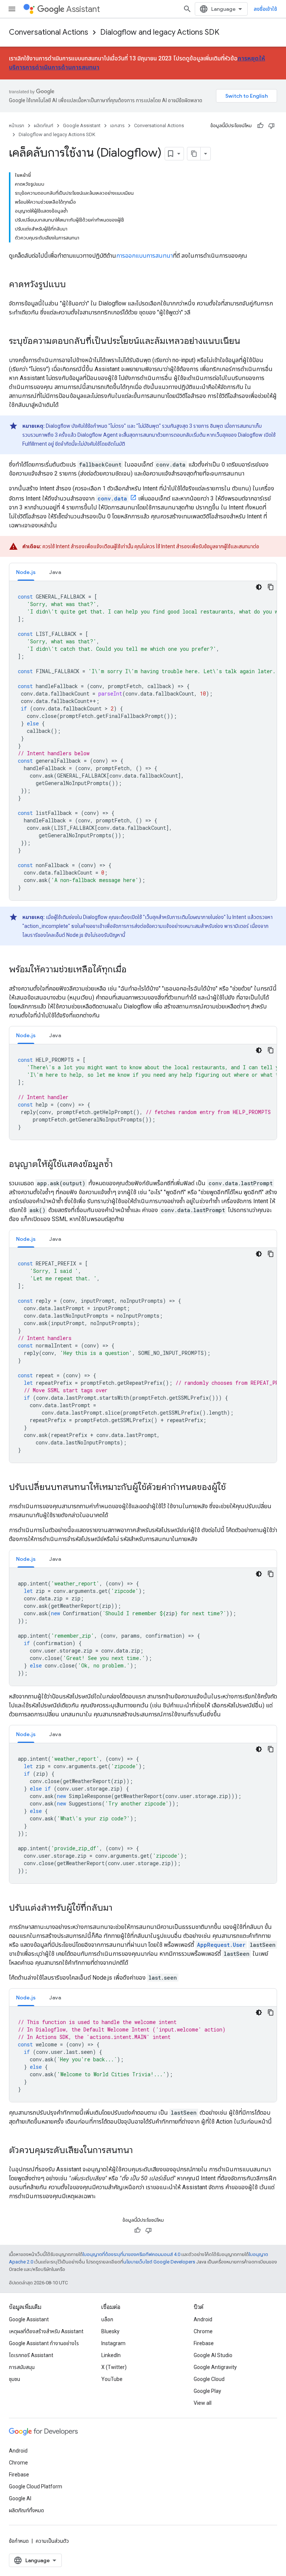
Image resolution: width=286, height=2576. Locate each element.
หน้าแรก (17, 125)
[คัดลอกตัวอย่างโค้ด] (271, 587)
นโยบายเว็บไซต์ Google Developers (159, 2262)
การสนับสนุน (22, 2367)
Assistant (83, 9)
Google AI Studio (213, 2355)
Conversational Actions (49, 32)
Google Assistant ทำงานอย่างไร (44, 2343)
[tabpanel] (143, 741)
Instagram (113, 2343)
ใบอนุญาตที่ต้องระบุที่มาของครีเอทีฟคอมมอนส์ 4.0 (131, 2254)
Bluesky (110, 2331)
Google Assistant (82, 125)
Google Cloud (209, 2379)
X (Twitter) (114, 2367)
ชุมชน (15, 2379)
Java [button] (55, 572)
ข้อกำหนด (19, 2541)
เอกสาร (117, 125)
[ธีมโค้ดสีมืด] (259, 587)
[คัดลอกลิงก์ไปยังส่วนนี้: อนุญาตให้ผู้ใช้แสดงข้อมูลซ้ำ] (120, 1165)
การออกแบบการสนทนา (144, 256)
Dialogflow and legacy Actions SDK (160, 32)
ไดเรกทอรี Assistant (31, 2355)
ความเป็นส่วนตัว (52, 2541)
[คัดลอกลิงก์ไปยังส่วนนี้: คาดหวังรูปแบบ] (73, 285)
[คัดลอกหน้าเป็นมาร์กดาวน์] (194, 154)
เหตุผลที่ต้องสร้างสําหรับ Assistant (46, 2331)
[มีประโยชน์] (260, 126)
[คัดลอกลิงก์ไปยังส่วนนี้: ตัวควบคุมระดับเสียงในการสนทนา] (140, 2151)
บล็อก (107, 2319)
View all (203, 2403)
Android (203, 2319)
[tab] (26, 572)
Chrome (203, 2331)
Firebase (204, 2343)
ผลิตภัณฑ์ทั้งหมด (26, 2510)
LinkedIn (111, 2355)
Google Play (207, 2391)
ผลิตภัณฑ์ (44, 125)
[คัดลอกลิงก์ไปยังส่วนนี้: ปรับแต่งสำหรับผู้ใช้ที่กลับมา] (120, 1908)
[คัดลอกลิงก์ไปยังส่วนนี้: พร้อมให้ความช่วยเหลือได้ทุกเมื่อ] (134, 970)
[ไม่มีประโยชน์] (271, 126)
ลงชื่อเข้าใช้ (265, 9)
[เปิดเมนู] (12, 9)
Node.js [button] (26, 572)
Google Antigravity (215, 2367)
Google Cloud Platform (36, 2486)
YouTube (112, 2379)
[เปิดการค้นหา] (187, 9)
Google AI (20, 2498)
